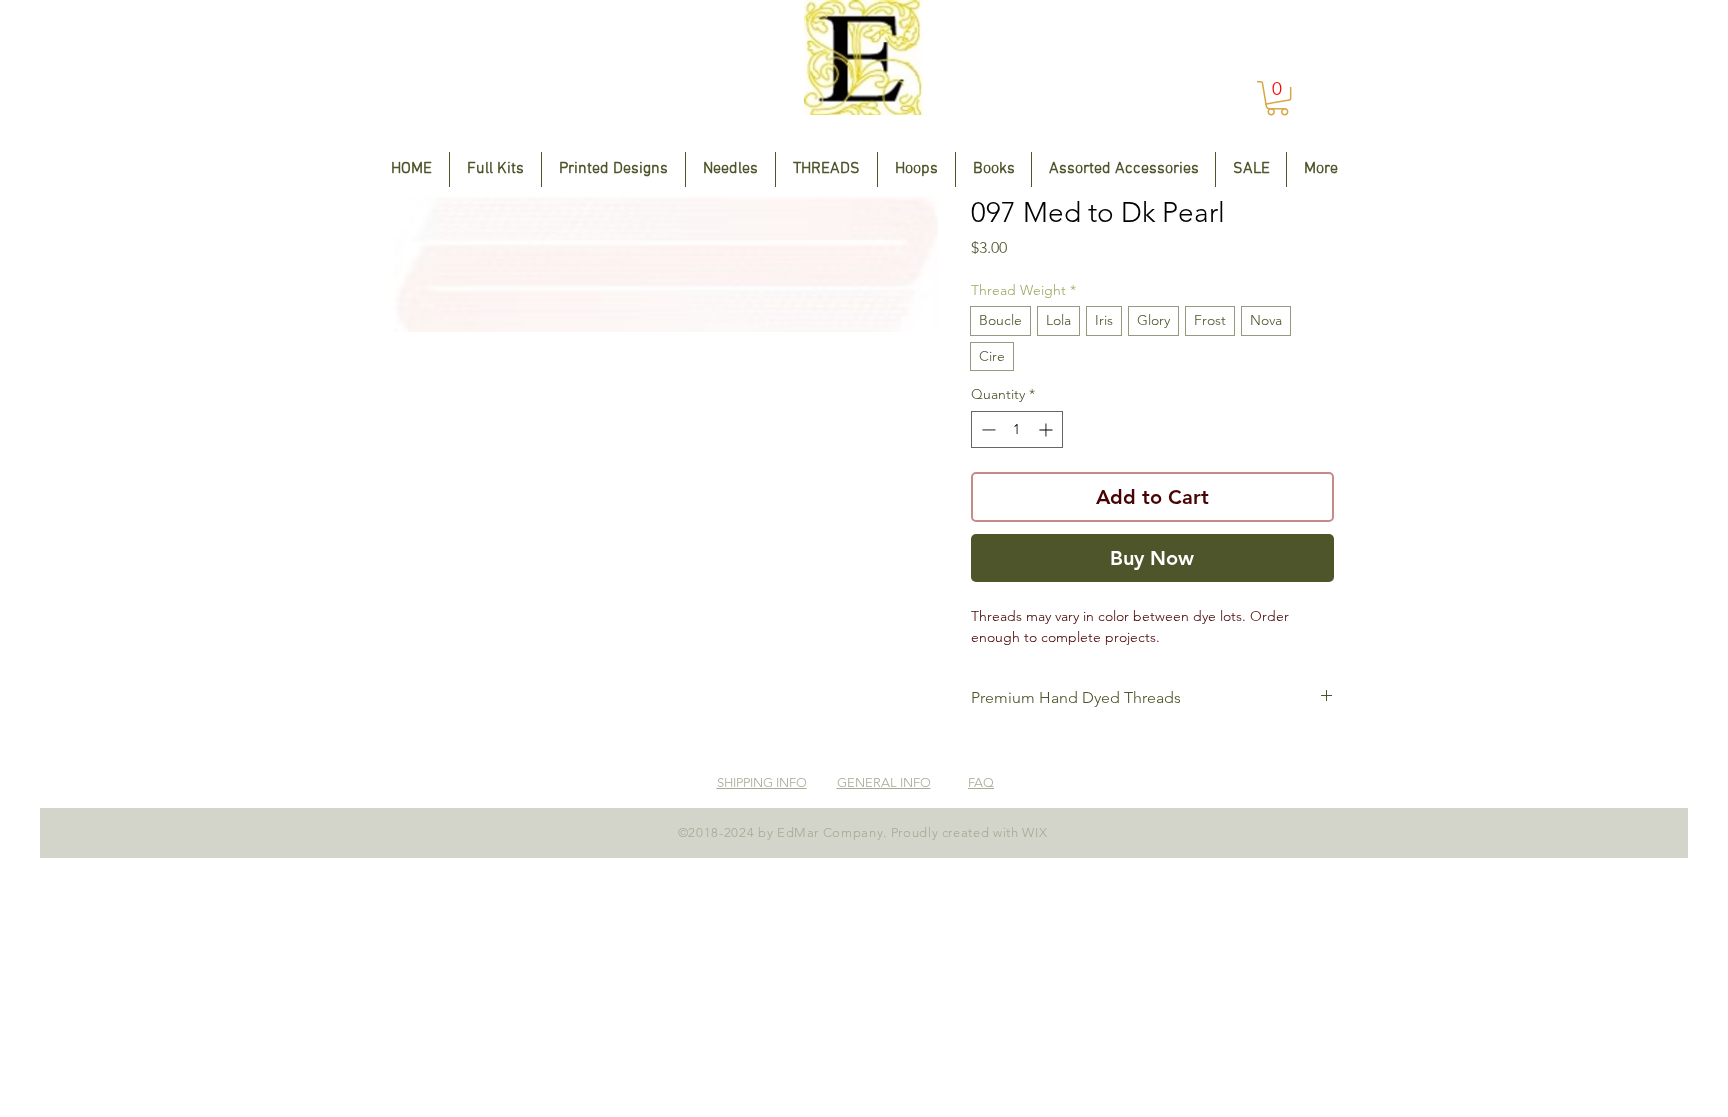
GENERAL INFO (884, 782)
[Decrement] (986, 429)
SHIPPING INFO (762, 782)
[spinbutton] (1017, 429)
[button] (1277, 98)
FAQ (981, 782)
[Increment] (1047, 429)
